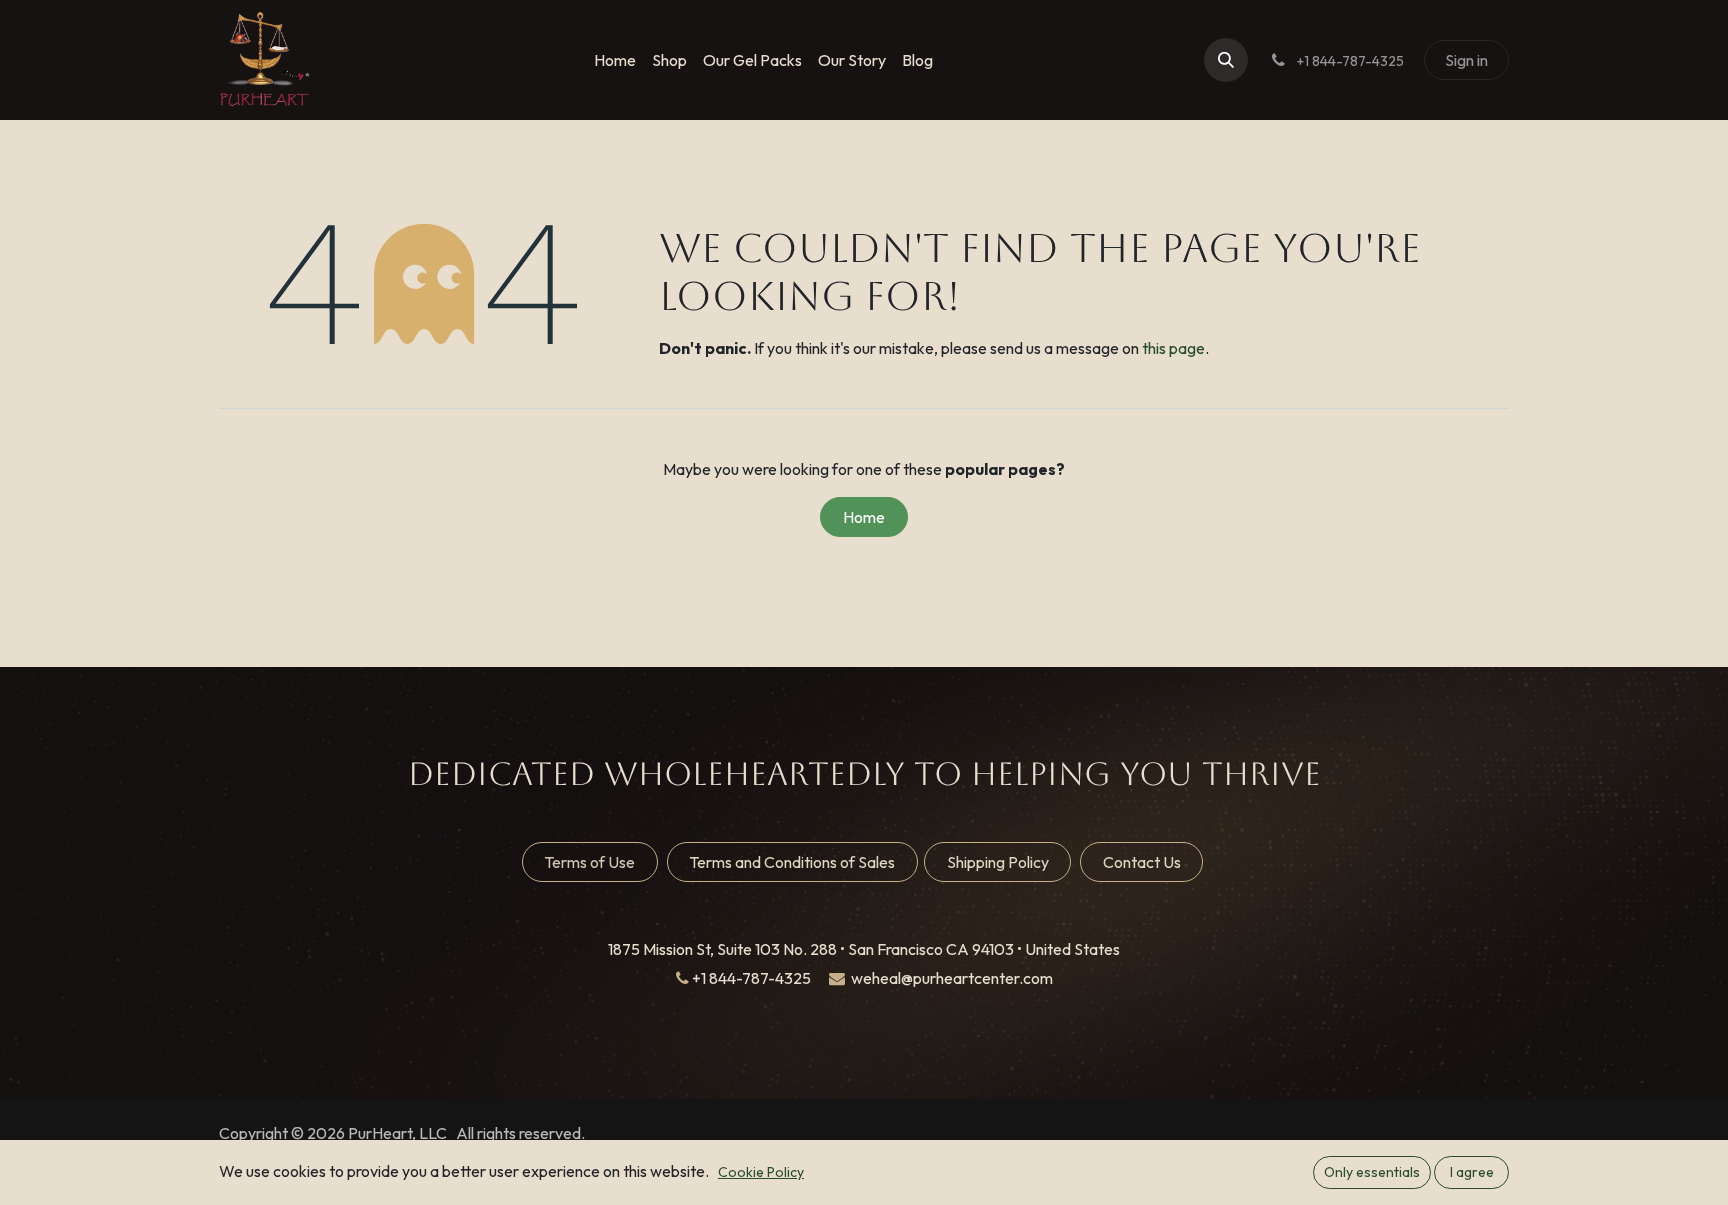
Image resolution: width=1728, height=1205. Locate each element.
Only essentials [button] (1372, 1172)
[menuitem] (615, 60)
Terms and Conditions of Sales (792, 862)
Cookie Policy (761, 1172)
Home (864, 517)
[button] (1226, 60)
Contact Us (1142, 862)
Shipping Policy (998, 862)
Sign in (1466, 60)
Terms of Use (589, 862)
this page (1173, 348)
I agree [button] (1472, 1172)
